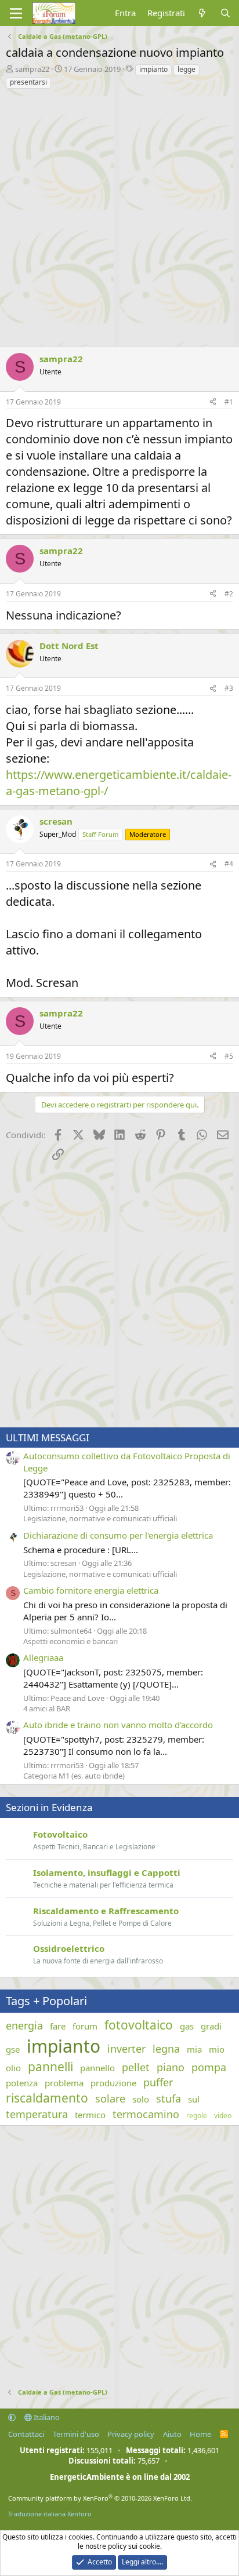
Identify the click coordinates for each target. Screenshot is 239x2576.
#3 (229, 688)
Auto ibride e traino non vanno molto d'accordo (118, 1725)
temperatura (37, 2114)
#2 (229, 594)
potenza (22, 2083)
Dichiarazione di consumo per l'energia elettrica (118, 1535)
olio (13, 2068)
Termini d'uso (76, 2434)
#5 (229, 1056)
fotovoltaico (139, 2025)
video (223, 2116)
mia (194, 2049)
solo (141, 2099)
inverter (126, 2049)
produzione (113, 2083)
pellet (136, 2067)
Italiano (46, 2417)
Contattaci (26, 2434)
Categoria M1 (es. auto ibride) (74, 1776)
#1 (229, 402)
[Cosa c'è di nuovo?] (202, 13)
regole (197, 2116)
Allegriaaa (43, 1657)
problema (64, 2083)
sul (194, 2099)
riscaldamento (47, 2098)
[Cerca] (225, 13)
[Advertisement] (119, 215)
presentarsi (28, 82)
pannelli (50, 2067)
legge (187, 69)
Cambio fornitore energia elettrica (91, 1590)
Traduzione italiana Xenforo (50, 2514)
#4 (229, 864)
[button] (12, 2417)
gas (187, 2026)
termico (90, 2115)
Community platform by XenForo (100, 2498)
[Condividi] (213, 402)
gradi (211, 2026)
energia (24, 2025)
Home (200, 2434)
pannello (97, 2068)
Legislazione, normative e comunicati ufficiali (100, 1518)
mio (217, 2049)
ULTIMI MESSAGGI (48, 1438)
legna (166, 2049)
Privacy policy (131, 2434)
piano (171, 2067)
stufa (169, 2098)
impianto (153, 69)
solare (110, 2098)
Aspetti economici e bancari (70, 1641)
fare (58, 2026)
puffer (158, 2082)
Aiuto (172, 2434)
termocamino (146, 2114)
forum (85, 2026)
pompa (209, 2067)
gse (13, 2049)
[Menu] (16, 13)
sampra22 (32, 69)
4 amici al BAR (47, 1708)
